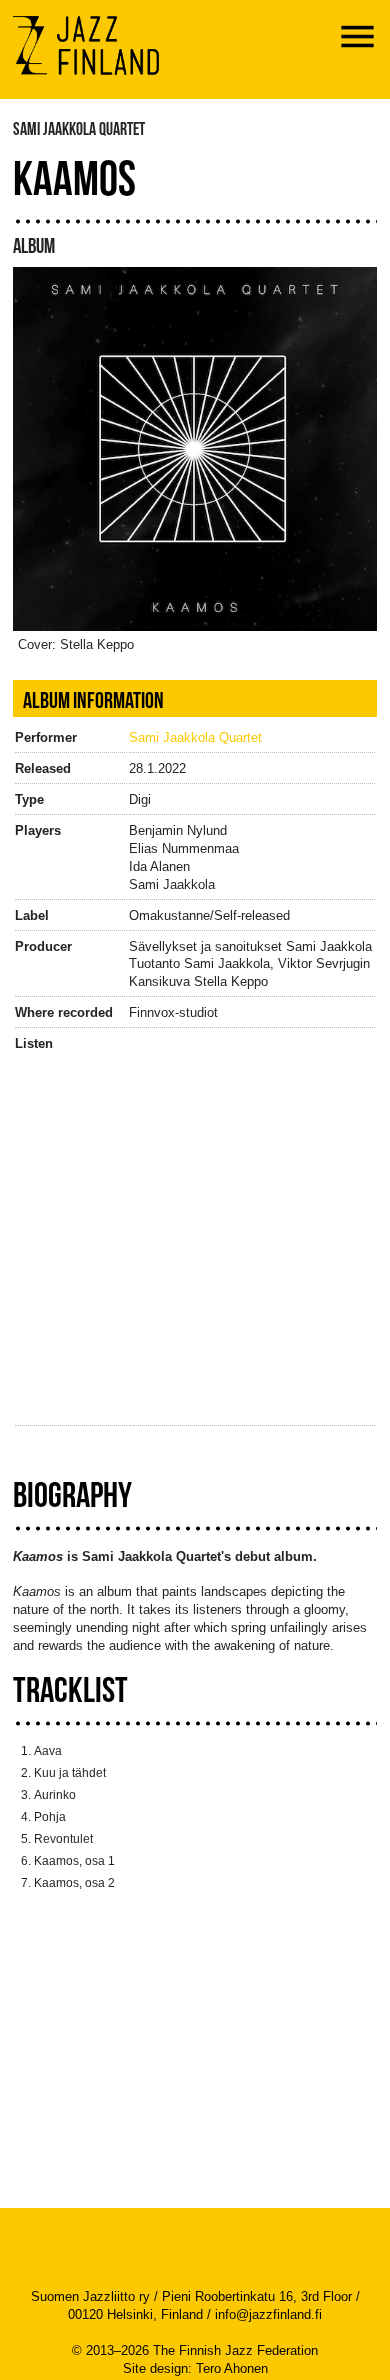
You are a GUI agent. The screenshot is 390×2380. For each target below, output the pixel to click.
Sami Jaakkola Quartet (195, 737)
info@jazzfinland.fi (268, 2314)
